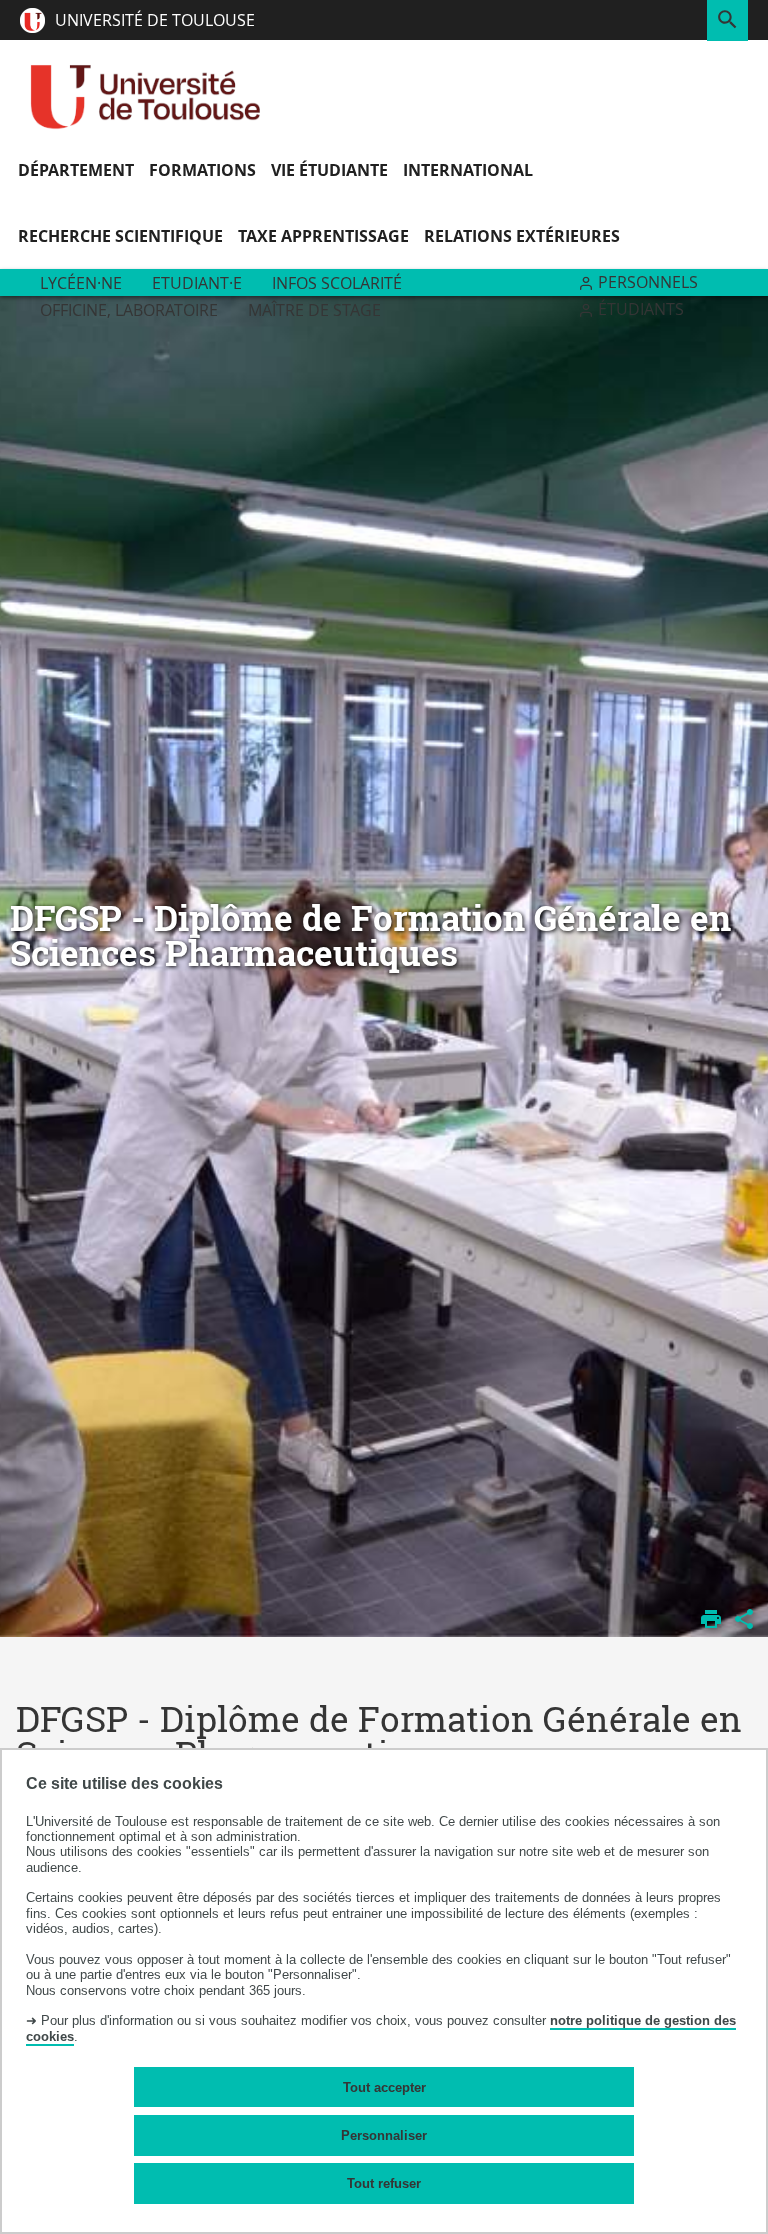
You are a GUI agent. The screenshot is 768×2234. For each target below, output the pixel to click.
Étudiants (641, 309)
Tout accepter (384, 2087)
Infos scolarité (337, 283)
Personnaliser (384, 2135)
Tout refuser (384, 2183)
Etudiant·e (197, 283)
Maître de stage (314, 310)
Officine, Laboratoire (129, 310)
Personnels (648, 282)
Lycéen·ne (81, 283)
